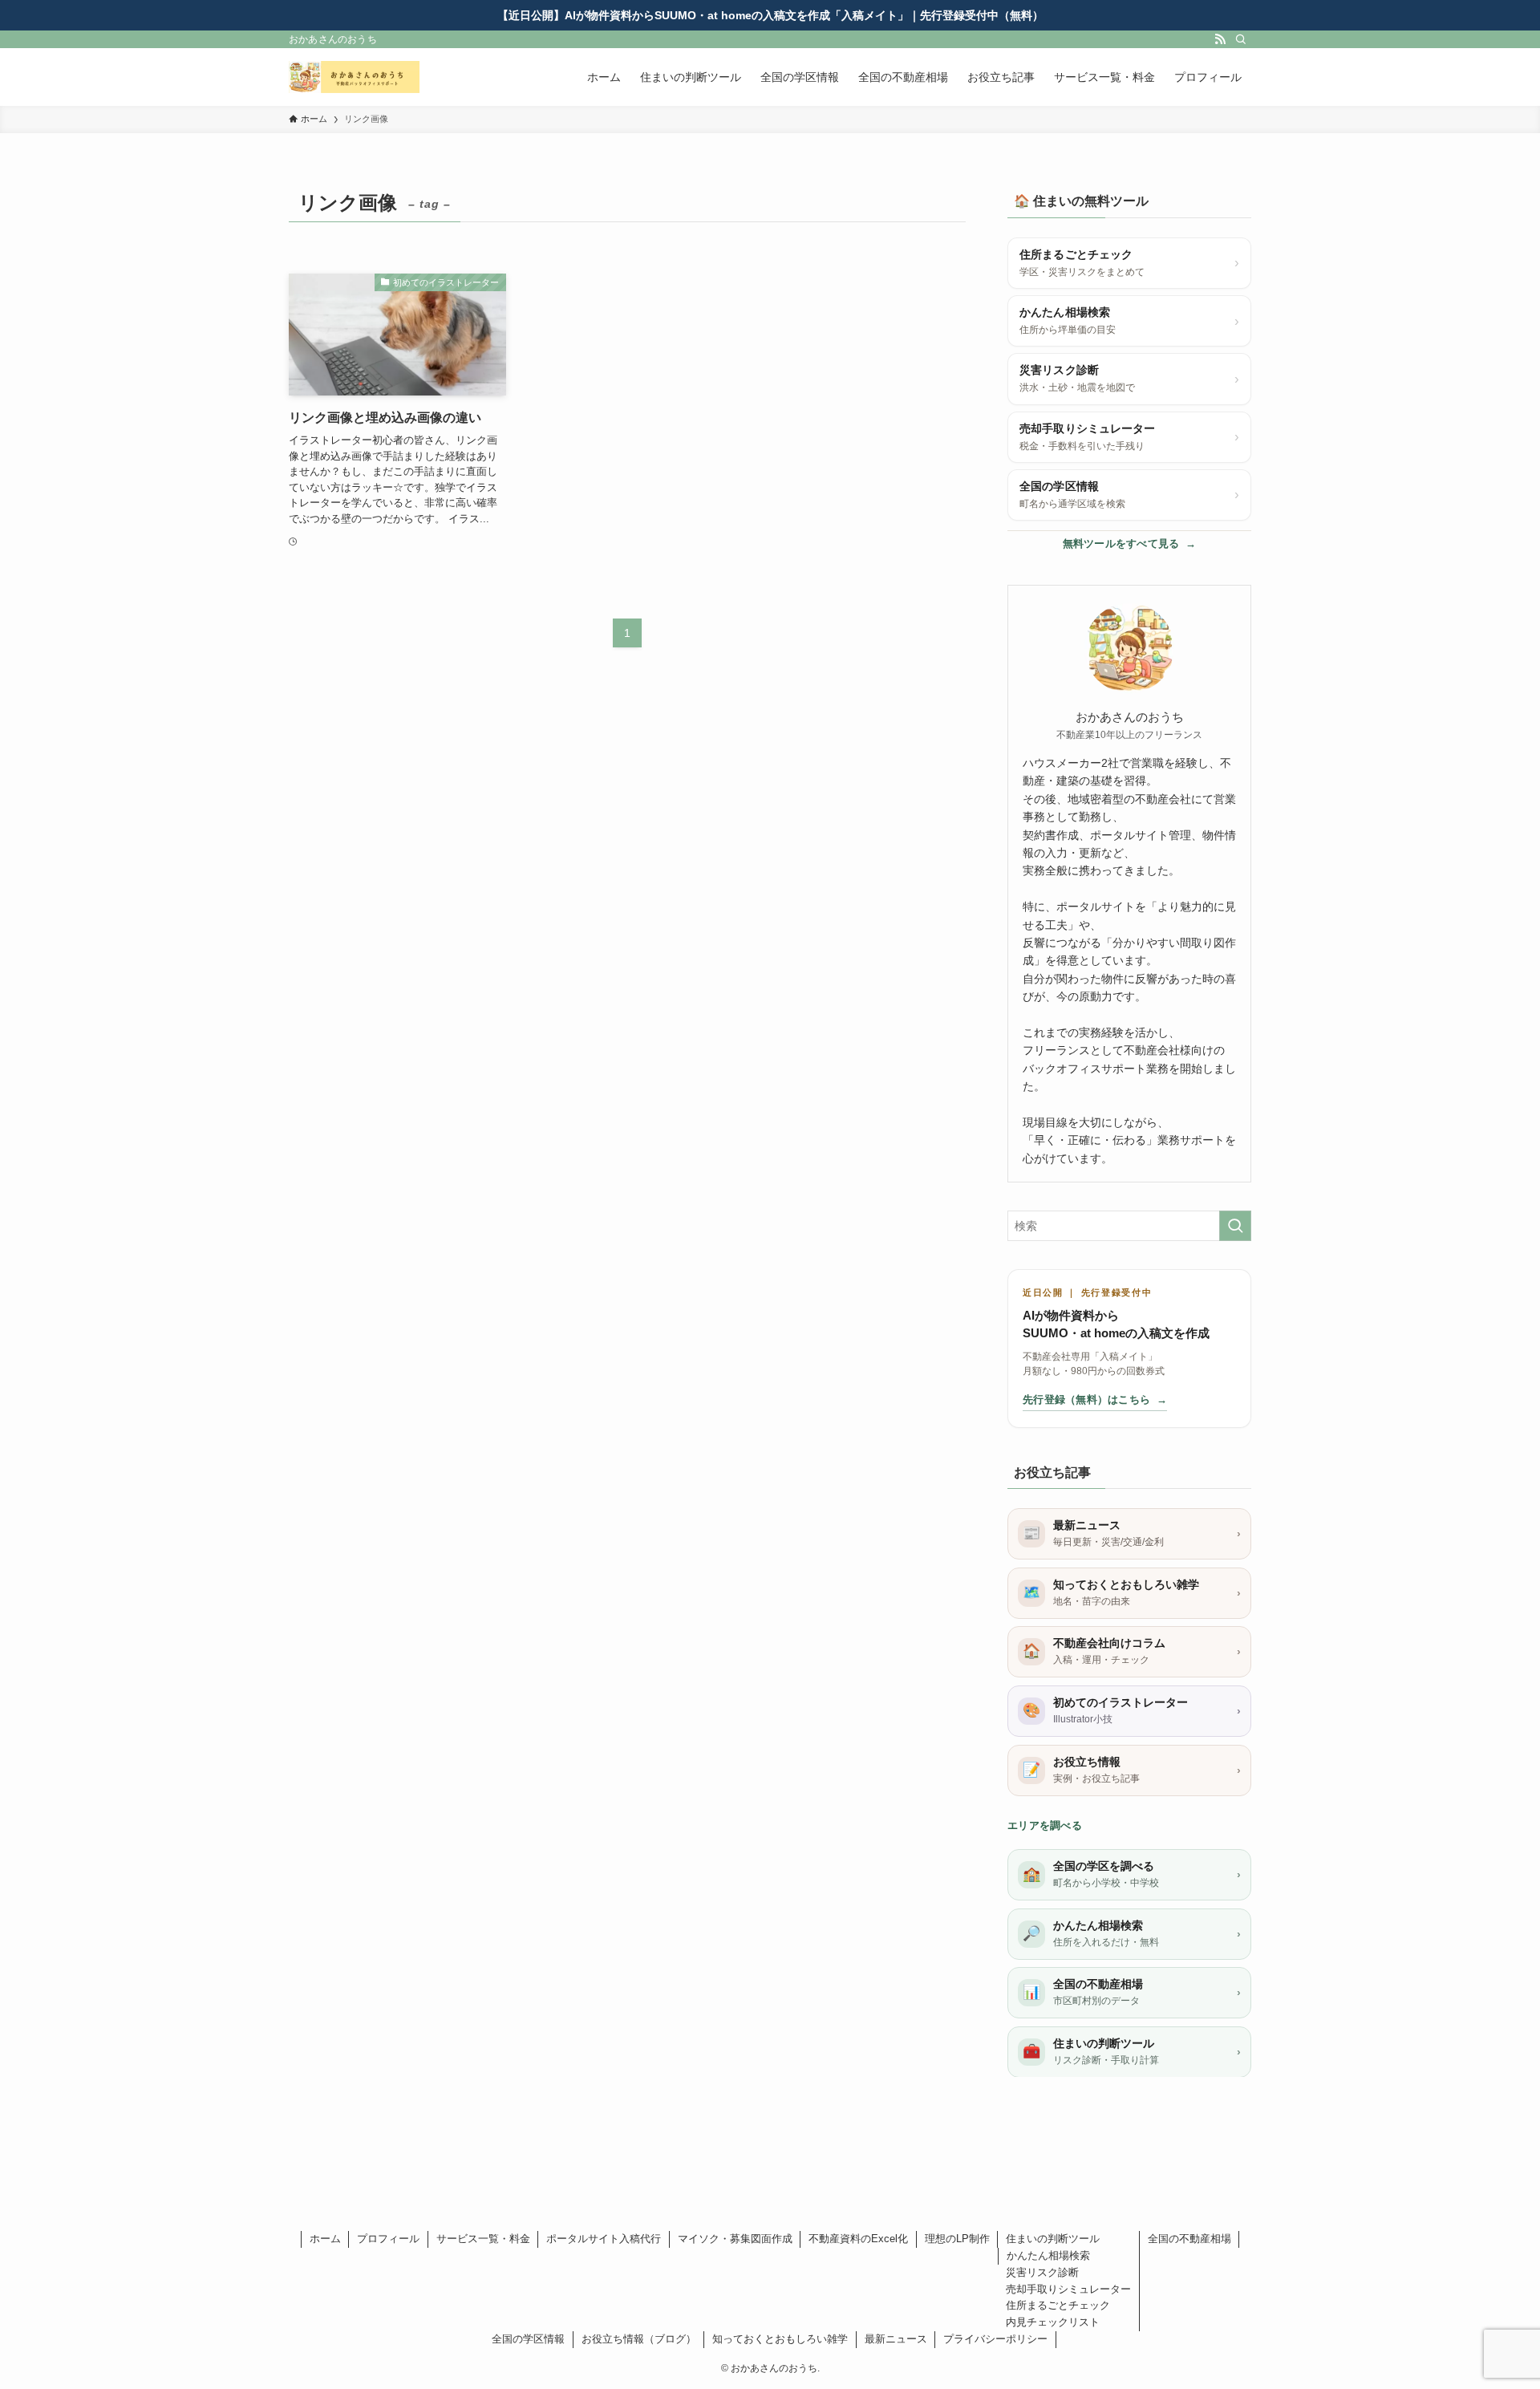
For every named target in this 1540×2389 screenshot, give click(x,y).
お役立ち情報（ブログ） (639, 2339)
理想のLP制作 (957, 2239)
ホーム (325, 2239)
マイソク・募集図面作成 (735, 2239)
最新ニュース (896, 2339)
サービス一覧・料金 (483, 2239)
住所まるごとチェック (1058, 2305)
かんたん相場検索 (1048, 2255)
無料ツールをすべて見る (1130, 544)
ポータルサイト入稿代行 (604, 2239)
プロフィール (388, 2239)
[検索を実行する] (1235, 1226)
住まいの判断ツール (1053, 2239)
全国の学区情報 (528, 2339)
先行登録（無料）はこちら (1095, 1400)
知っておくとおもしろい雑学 (780, 2339)
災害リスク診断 (1042, 2272)
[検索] (1241, 39)
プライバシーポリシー (995, 2339)
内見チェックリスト (1053, 2322)
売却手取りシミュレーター (1068, 2289)
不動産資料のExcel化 (858, 2239)
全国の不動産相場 (1189, 2239)
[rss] (1220, 39)
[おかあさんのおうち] (354, 77)
